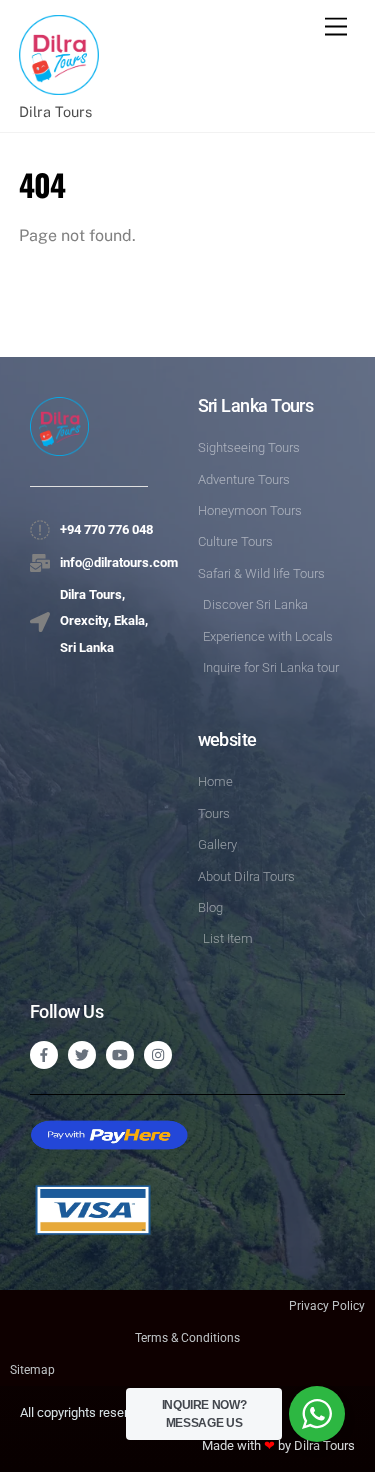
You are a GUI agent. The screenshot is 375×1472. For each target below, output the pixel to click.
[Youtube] (120, 1055)
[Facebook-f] (44, 1055)
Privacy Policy (327, 1306)
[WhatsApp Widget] (317, 1414)
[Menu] (336, 27)
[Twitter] (82, 1055)
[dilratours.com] (59, 84)
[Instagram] (158, 1055)
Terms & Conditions (187, 1338)
